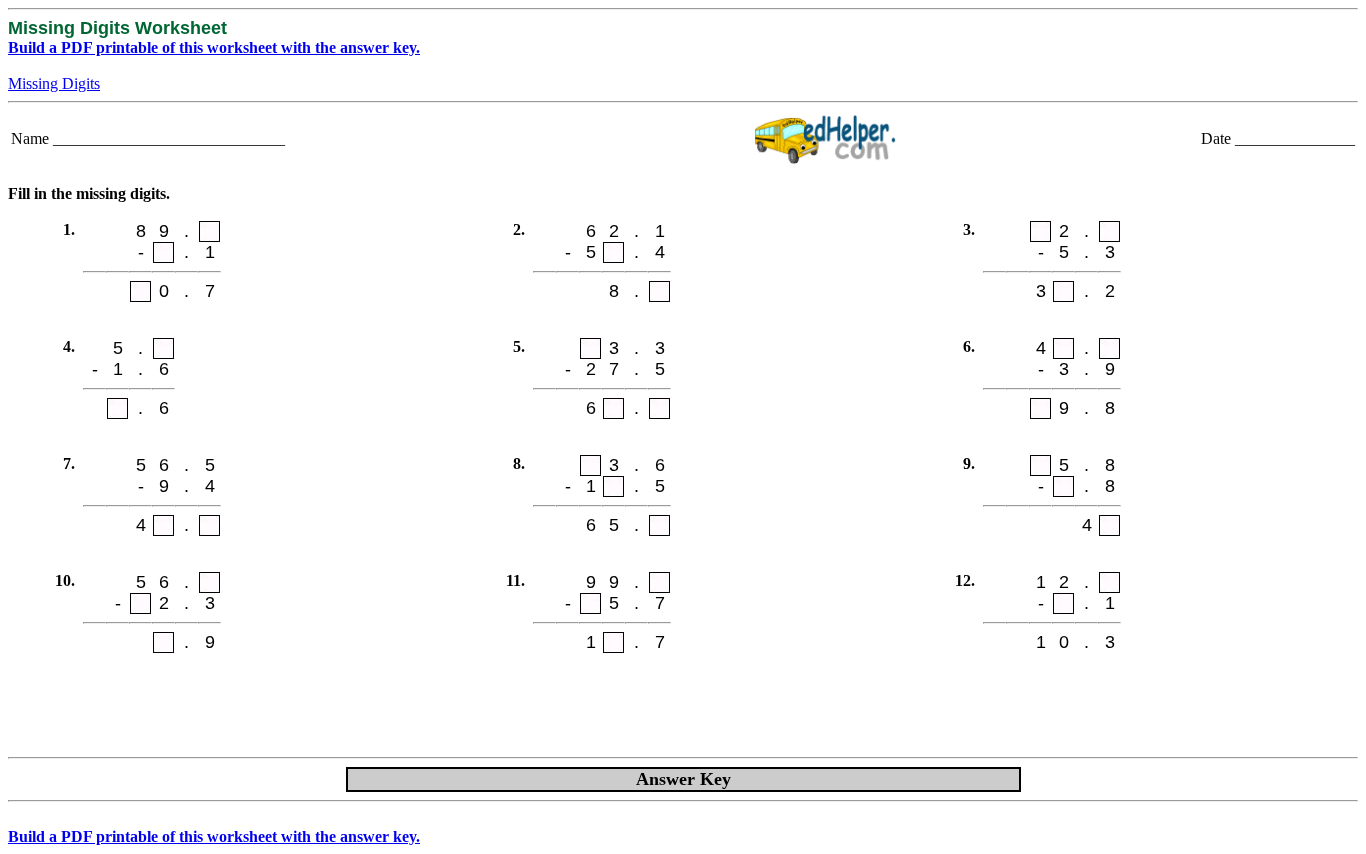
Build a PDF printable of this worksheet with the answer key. (214, 47)
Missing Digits (54, 83)
